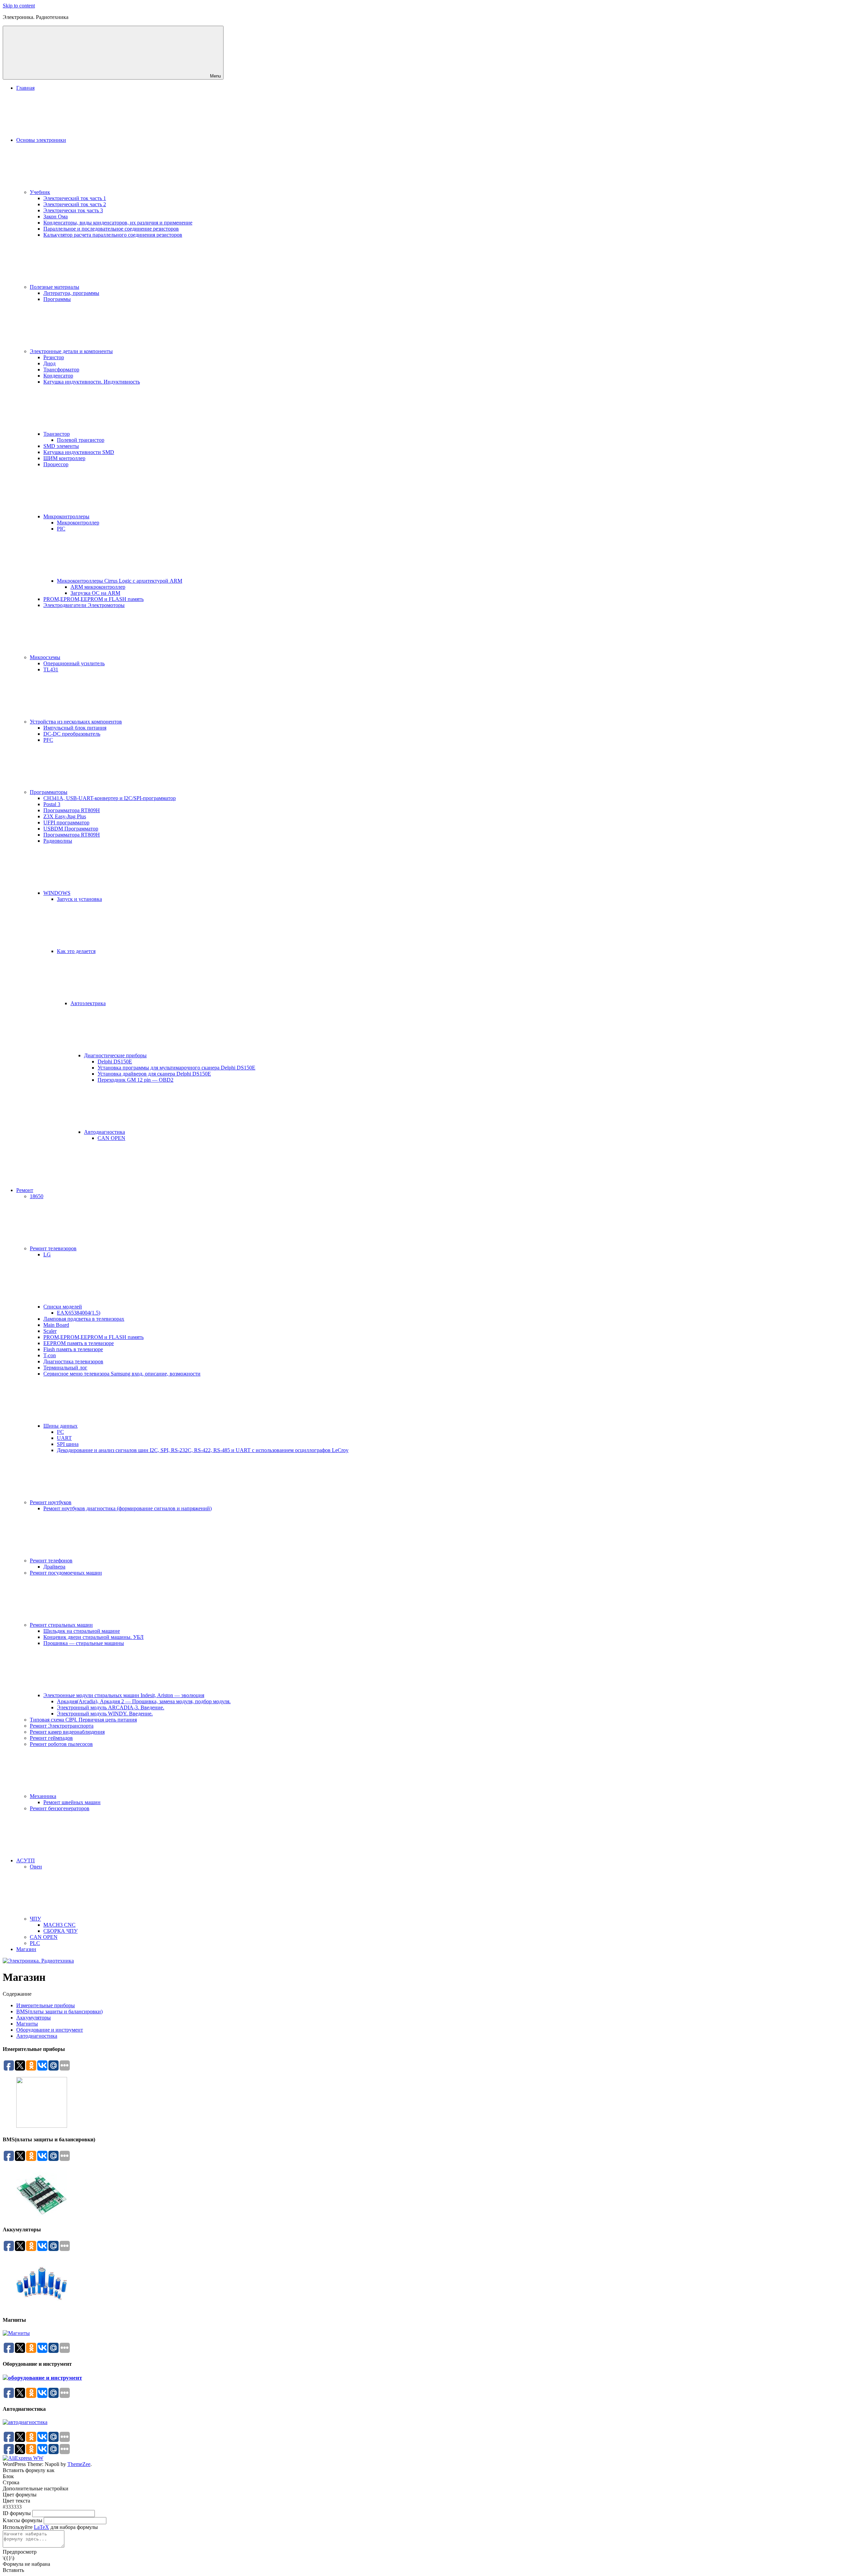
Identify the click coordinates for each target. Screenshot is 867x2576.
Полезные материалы (55, 287)
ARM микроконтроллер (98, 587)
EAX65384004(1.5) (79, 1313)
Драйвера (54, 1567)
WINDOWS (57, 893)
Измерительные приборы (46, 2005)
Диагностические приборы (115, 1055)
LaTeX (41, 2527)
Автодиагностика (104, 1132)
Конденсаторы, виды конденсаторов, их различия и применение (118, 223)
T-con (50, 1355)
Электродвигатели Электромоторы (84, 605)
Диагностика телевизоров (73, 1361)
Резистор (54, 357)
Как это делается (76, 951)
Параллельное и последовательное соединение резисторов (111, 229)
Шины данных (60, 1426)
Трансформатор (61, 370)
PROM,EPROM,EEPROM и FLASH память (93, 599)
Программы (57, 299)
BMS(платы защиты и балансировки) (59, 2011)
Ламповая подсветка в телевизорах (84, 1319)
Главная (25, 88)
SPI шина (68, 1444)
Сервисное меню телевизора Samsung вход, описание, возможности (122, 1374)
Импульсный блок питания (75, 728)
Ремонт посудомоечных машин (66, 1573)
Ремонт (25, 1190)
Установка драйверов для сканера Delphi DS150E (154, 1074)
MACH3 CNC (59, 1925)
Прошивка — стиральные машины (84, 1643)
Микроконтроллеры (66, 516)
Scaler (50, 1331)
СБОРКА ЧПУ (60, 1931)
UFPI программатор (66, 822)
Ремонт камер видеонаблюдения (67, 1732)
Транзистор (57, 434)
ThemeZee (79, 2464)
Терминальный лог (65, 1368)
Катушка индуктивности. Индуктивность (92, 382)
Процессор (56, 464)
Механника (43, 1796)
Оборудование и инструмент (50, 2030)
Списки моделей (63, 1307)
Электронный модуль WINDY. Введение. (105, 1714)
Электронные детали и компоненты (71, 351)
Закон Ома (56, 217)
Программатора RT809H (72, 810)
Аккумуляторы (34, 2018)
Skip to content (19, 6)
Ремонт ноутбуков (51, 1502)
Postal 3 (52, 804)
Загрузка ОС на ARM (95, 593)
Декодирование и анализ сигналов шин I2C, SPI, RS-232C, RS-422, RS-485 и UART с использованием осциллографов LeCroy (203, 1450)
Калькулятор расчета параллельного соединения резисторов (113, 235)
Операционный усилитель (74, 663)
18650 (37, 1196)
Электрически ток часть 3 (73, 210)
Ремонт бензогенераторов (60, 1808)
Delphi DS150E (115, 1062)
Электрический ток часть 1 (75, 198)
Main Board (56, 1325)
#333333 (12, 2507)
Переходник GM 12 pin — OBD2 (135, 1080)
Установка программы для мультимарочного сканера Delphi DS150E (176, 1068)
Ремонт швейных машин (72, 1802)
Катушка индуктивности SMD (79, 452)
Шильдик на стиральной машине (82, 1631)
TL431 (51, 669)
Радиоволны (58, 841)
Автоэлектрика (88, 1003)
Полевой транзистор (81, 440)
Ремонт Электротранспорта (62, 1726)
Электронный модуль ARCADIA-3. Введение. (111, 1707)
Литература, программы (71, 293)
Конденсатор (58, 376)
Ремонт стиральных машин (61, 1625)
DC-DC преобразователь (72, 734)
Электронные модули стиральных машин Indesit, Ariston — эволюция (124, 1695)
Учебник (40, 192)
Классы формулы (23, 2520)
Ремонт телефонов (51, 1561)
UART (64, 1438)
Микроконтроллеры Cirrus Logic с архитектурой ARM (120, 581)
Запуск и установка (79, 899)
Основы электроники (41, 140)
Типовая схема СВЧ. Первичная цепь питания (83, 1720)
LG (47, 1254)
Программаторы (49, 792)
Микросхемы (45, 657)
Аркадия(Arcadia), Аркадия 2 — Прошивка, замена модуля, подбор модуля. (144, 1701)
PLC (35, 1943)
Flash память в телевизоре (73, 1349)
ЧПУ (35, 1919)
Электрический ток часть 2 (75, 204)
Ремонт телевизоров (53, 1248)
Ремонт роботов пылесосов (61, 1744)
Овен (36, 1867)
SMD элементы (61, 446)
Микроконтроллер (78, 523)
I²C (60, 1432)
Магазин (26, 1949)
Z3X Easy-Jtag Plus (65, 816)
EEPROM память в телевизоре (79, 1343)
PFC (48, 740)
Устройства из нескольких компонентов (76, 722)
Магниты (27, 2024)
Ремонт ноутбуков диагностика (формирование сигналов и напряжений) (128, 1508)
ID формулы (17, 2513)
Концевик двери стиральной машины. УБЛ (93, 1637)
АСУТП (26, 1860)
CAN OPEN (111, 1138)
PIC (61, 529)
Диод (49, 363)
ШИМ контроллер (64, 458)
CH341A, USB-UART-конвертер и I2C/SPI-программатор (110, 798)
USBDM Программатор (71, 829)
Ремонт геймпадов (51, 1738)
